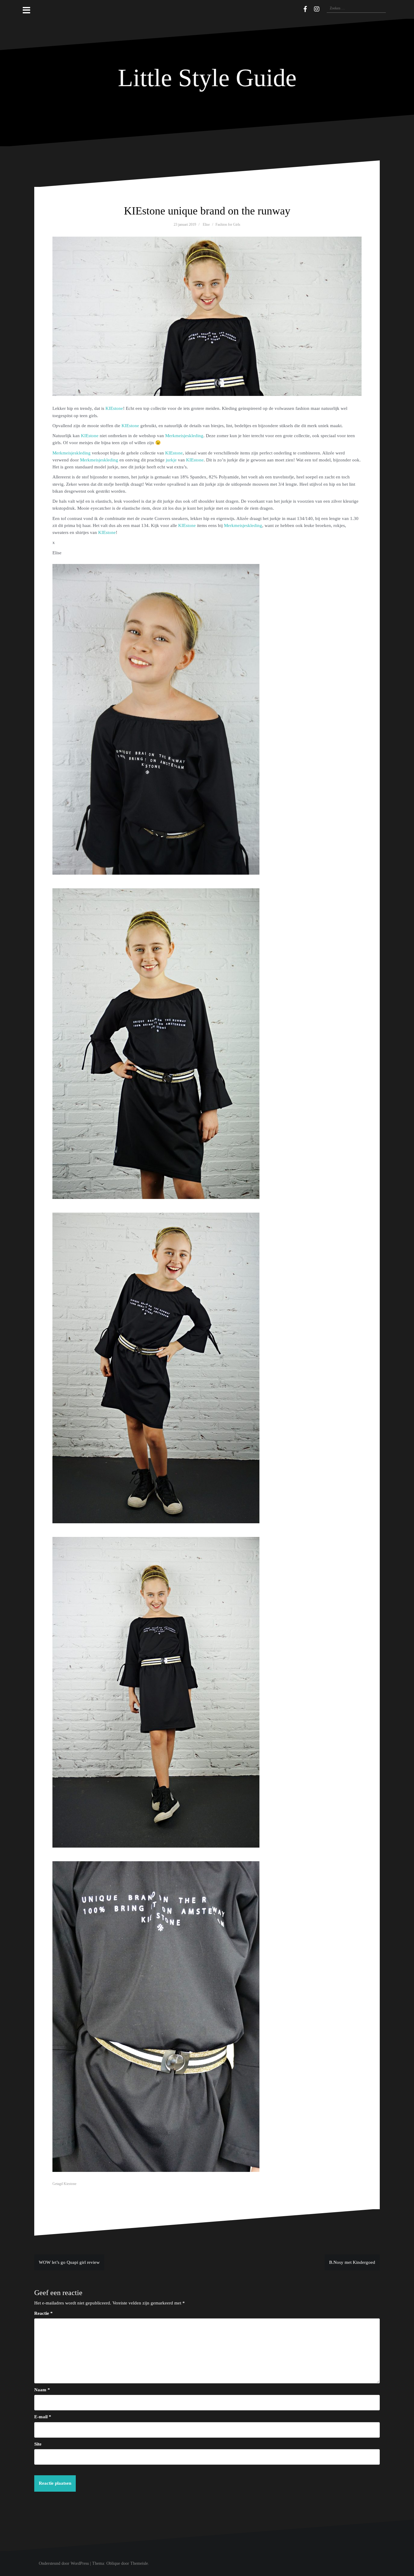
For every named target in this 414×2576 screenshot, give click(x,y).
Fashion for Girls (228, 225)
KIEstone (114, 408)
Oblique (113, 2563)
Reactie (43, 2313)
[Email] (296, 8)
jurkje (171, 460)
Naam (42, 2390)
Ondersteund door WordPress (64, 2563)
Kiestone (70, 2184)
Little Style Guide (207, 78)
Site (38, 2444)
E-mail (43, 2417)
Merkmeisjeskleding (184, 436)
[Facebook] (305, 9)
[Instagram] (317, 9)
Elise (206, 225)
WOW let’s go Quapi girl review (69, 2262)
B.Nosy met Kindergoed (352, 2262)
